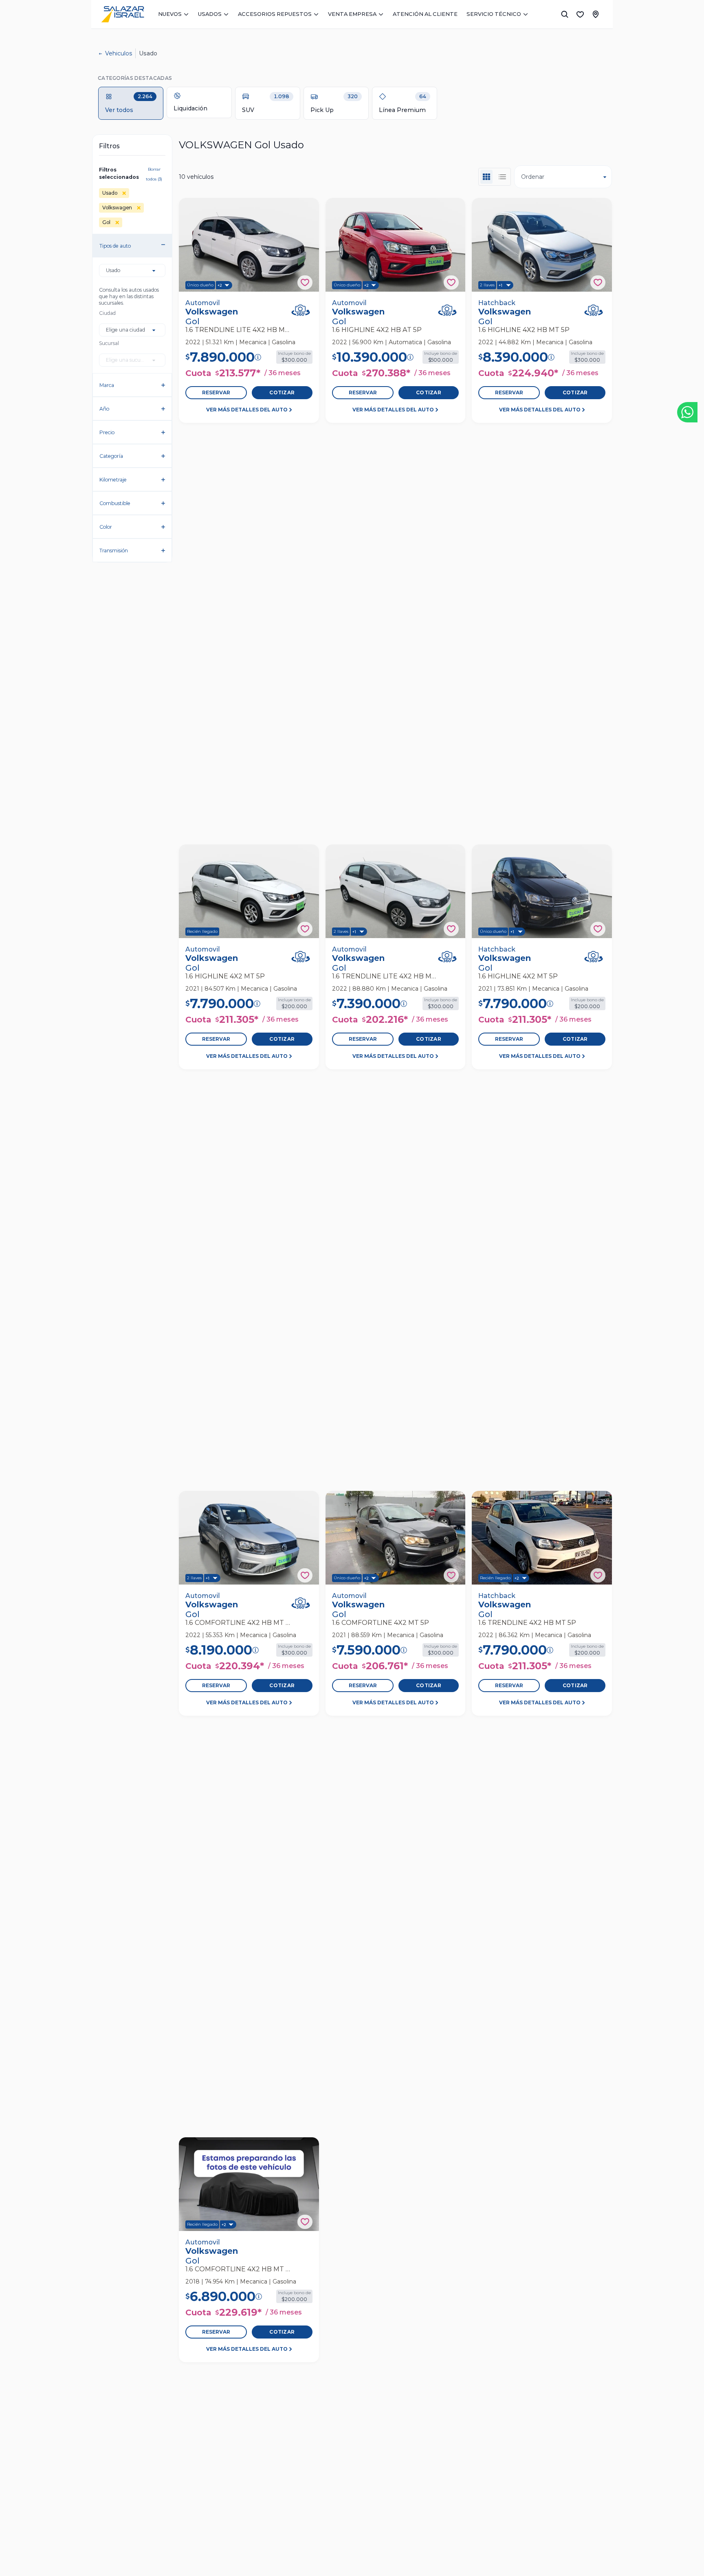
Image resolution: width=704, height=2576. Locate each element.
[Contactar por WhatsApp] (687, 412)
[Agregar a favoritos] (305, 282)
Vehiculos (119, 53)
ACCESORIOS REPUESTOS (275, 14)
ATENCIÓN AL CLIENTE (425, 14)
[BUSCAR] (565, 14)
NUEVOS (170, 14)
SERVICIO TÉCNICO (494, 14)
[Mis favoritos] (580, 14)
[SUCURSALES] (596, 14)
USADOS (210, 14)
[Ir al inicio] (123, 14)
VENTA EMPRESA (352, 14)
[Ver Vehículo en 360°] (301, 310)
